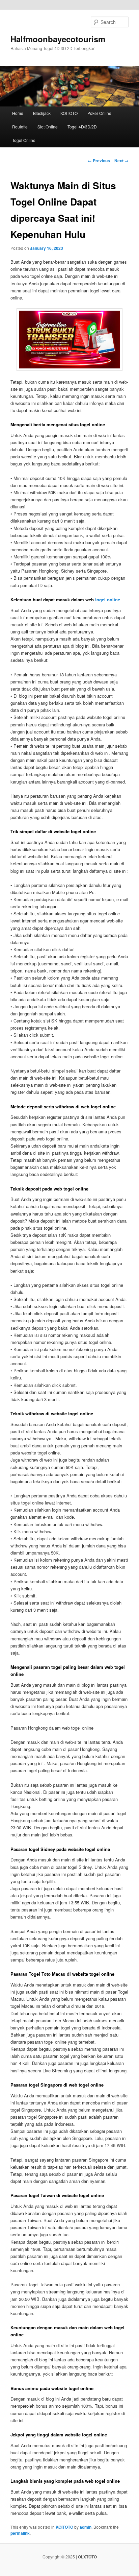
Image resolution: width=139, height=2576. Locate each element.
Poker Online (99, 113)
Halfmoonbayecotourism (58, 39)
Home (18, 113)
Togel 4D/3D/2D (82, 127)
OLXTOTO (87, 2557)
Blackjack (42, 113)
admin (86, 2527)
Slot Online (48, 127)
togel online (108, 599)
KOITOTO (69, 113)
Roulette (20, 127)
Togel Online (24, 140)
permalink (20, 2533)
